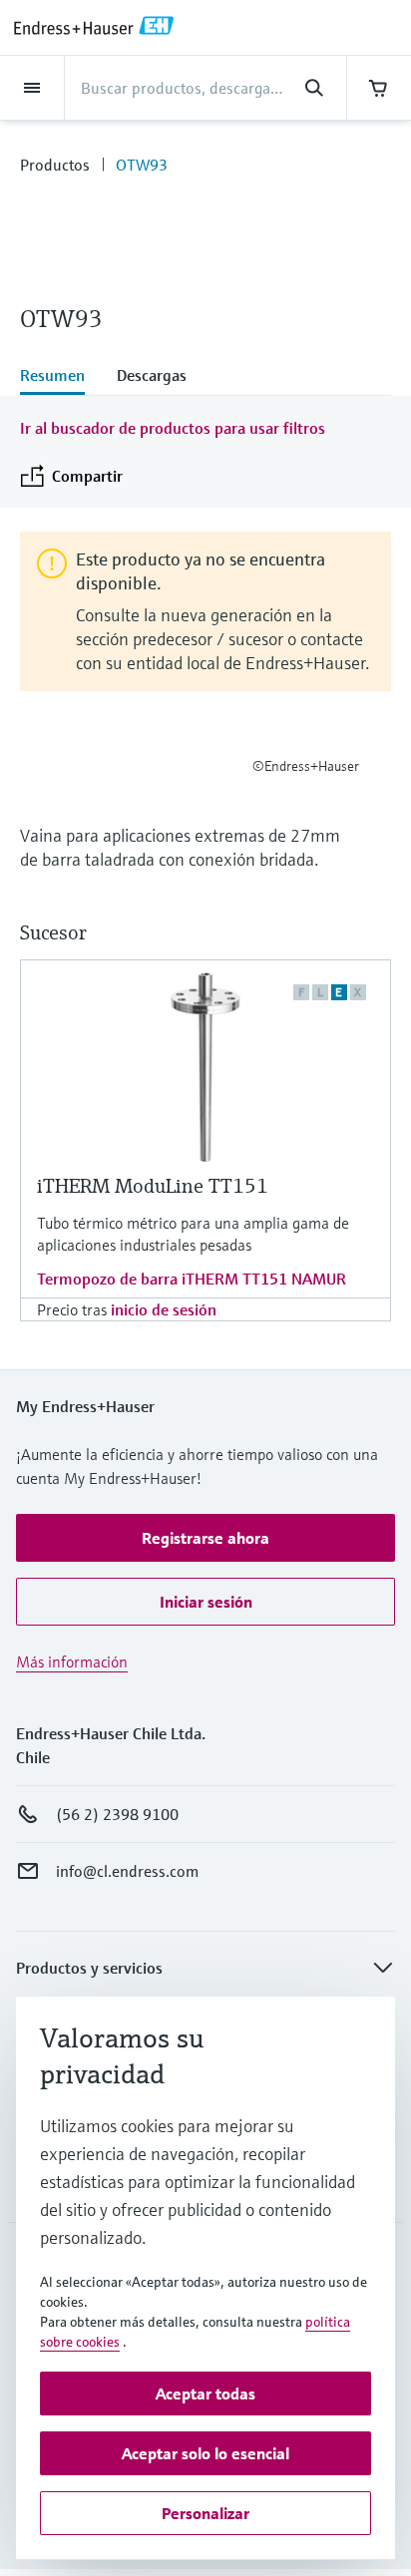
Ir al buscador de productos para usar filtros (173, 428)
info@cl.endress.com (127, 1871)
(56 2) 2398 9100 (117, 1814)
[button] (205, 1538)
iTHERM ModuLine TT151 (153, 1186)
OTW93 (142, 165)
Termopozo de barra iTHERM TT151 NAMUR (192, 1279)
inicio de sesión (164, 1309)
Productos (55, 165)
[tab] (60, 377)
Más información (72, 1661)
